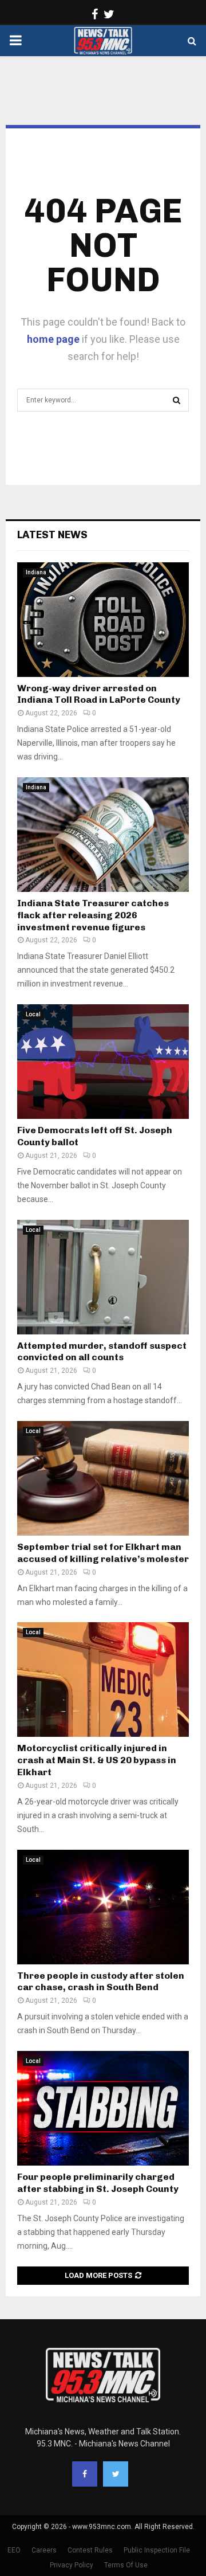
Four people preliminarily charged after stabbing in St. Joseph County (98, 2183)
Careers (44, 2550)
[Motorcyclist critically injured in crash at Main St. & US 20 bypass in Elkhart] (103, 1680)
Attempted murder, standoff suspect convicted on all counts (102, 1352)
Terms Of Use (126, 2565)
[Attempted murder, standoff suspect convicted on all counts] (103, 1277)
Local (33, 1014)
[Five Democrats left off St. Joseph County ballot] (103, 1062)
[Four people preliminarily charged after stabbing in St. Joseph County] (103, 2108)
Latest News (52, 535)
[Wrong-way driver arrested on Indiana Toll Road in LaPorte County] (103, 620)
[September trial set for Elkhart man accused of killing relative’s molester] (103, 1478)
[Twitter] (116, 2474)
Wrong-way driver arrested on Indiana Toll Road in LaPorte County (99, 694)
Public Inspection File (157, 2550)
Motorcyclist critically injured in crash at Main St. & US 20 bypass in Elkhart (97, 1760)
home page (53, 339)
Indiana (36, 572)
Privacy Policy (72, 2565)
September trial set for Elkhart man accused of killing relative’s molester (103, 1553)
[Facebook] (85, 2474)
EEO (14, 2550)
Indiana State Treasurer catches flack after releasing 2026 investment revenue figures (93, 915)
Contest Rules (90, 2550)
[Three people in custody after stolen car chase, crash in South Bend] (103, 1907)
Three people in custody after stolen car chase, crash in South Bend (101, 1982)
